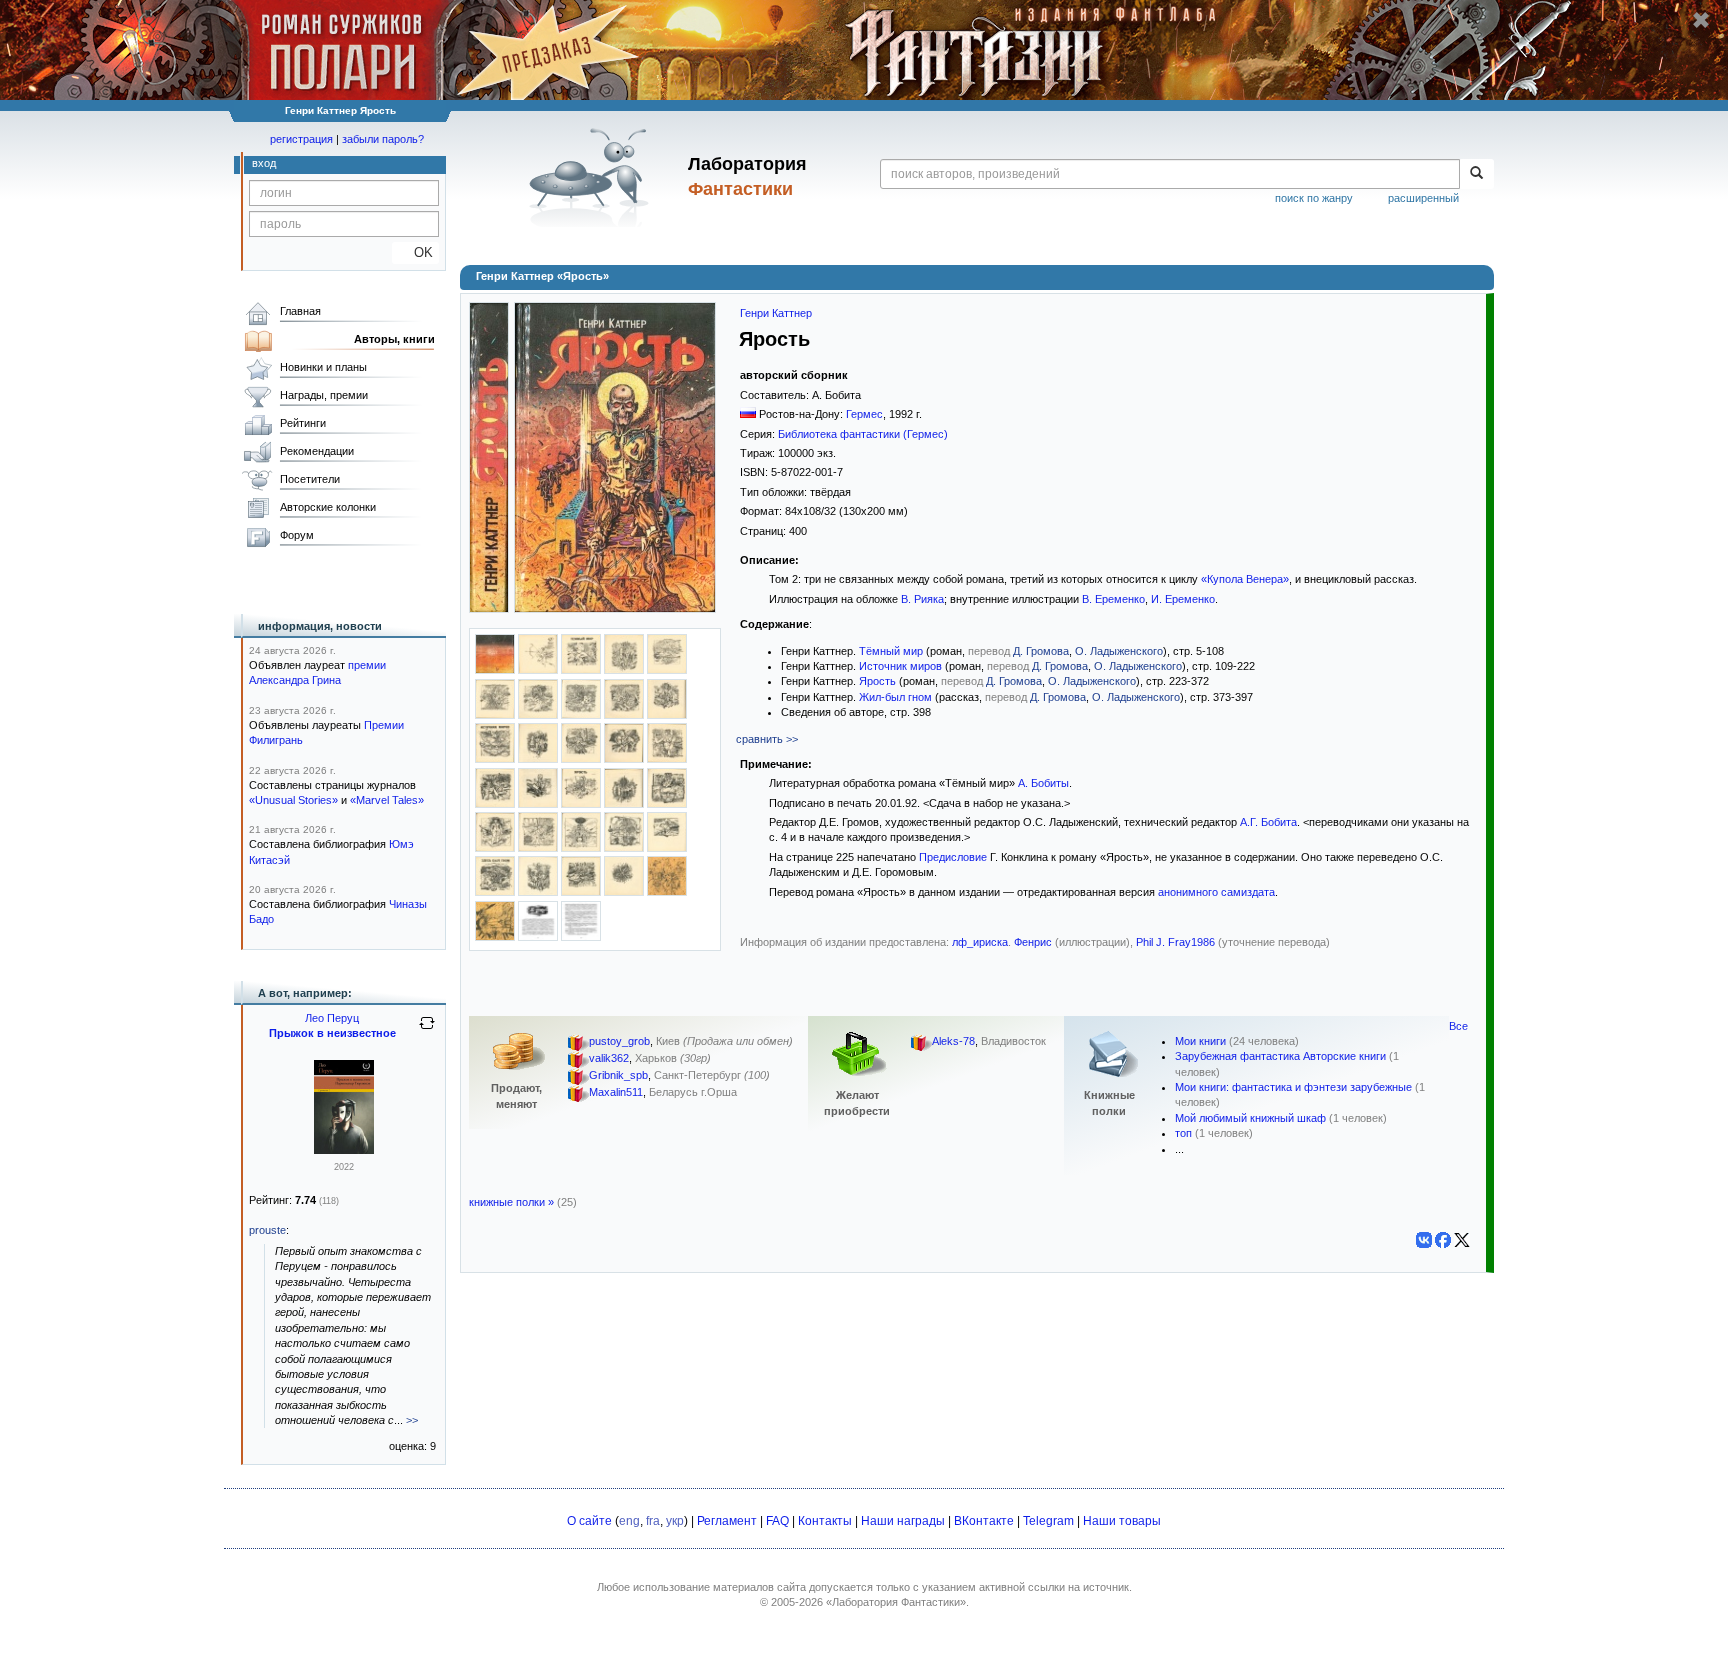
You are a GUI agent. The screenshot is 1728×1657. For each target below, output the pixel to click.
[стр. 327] (581, 848)
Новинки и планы (323, 367)
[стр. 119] (581, 759)
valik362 (609, 1058)
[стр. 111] (538, 759)
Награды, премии (324, 395)
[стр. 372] (667, 848)
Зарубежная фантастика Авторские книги (1280, 1056)
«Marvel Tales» (387, 800)
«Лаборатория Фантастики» (896, 1602)
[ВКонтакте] (1424, 1240)
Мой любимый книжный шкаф (1250, 1118)
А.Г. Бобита (1268, 822)
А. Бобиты (1043, 783)
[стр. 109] (495, 759)
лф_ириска (980, 942)
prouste (267, 1230)
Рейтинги (303, 423)
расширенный (1423, 198)
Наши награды (903, 1521)
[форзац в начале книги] (667, 892)
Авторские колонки (328, 507)
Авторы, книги (394, 339)
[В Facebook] (1443, 1240)
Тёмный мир (891, 651)
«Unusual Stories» (293, 800)
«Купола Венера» (1245, 579)
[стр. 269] (538, 848)
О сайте (589, 1521)
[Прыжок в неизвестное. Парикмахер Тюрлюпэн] (344, 1150)
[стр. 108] (667, 715)
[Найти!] (1476, 174)
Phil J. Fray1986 (1175, 942)
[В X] (1462, 1240)
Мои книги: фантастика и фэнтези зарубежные (1293, 1087)
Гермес (864, 414)
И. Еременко (1183, 599)
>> (412, 1420)
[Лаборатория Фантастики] (592, 177)
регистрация (301, 139)
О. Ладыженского (1119, 651)
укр (675, 1521)
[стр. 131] (624, 759)
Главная (300, 311)
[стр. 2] (538, 670)
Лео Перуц (332, 1018)
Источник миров (900, 666)
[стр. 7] (624, 670)
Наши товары (1122, 1521)
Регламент (727, 1521)
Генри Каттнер (776, 313)
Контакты (825, 1521)
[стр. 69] (538, 715)
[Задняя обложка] (495, 670)
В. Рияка (922, 599)
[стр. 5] (581, 670)
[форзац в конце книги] (495, 937)
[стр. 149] (667, 759)
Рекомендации (317, 451)
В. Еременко (1113, 599)
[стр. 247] (495, 848)
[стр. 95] (581, 715)
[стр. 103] (624, 715)
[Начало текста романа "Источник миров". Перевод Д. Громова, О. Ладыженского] (538, 937)
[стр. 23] (495, 715)
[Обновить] (427, 1031)
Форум (297, 535)
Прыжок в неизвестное (332, 1033)
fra (653, 1521)
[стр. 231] (667, 804)
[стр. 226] (624, 804)
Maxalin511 (616, 1092)
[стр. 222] (538, 804)
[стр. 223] (581, 804)
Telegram (1048, 1521)
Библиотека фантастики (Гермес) (863, 434)
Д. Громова (1041, 651)
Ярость (877, 681)
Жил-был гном (895, 697)
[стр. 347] (624, 848)
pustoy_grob (619, 1041)
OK (415, 252)
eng (629, 1521)
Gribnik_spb (618, 1075)
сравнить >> (767, 739)
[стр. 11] (667, 670)
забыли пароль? (383, 139)
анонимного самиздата (1216, 892)
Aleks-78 (953, 1041)
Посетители (310, 479)
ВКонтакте (984, 1521)
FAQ (777, 1521)
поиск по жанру (1314, 198)
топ (1183, 1133)
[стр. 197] (495, 804)
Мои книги (1200, 1041)
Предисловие (953, 857)
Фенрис (1033, 942)
